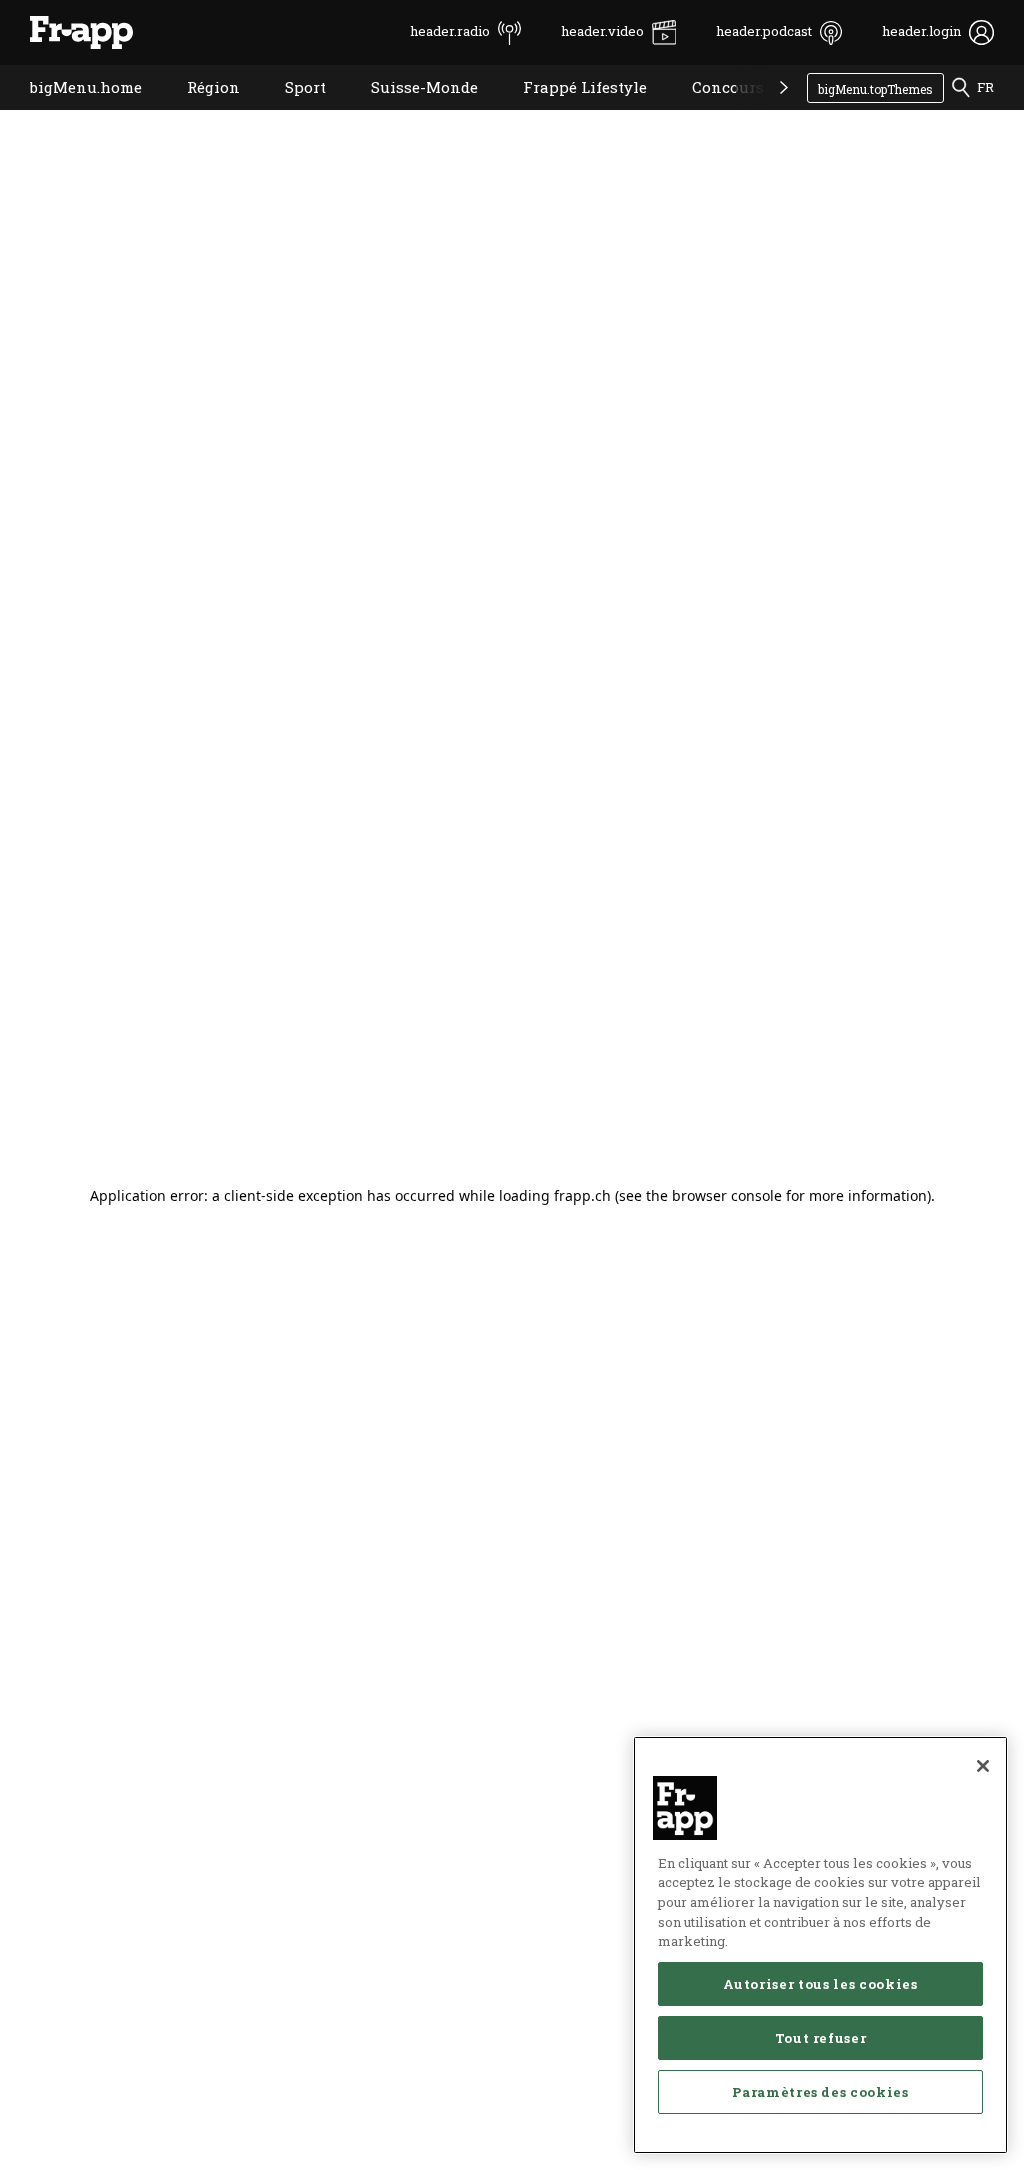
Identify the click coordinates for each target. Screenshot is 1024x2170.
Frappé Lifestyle (570, 112)
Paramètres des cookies (820, 2092)
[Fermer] (983, 1766)
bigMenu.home (71, 112)
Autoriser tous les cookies (820, 1984)
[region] (820, 1945)
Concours (713, 112)
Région (198, 112)
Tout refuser (821, 2038)
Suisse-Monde (409, 112)
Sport (290, 112)
